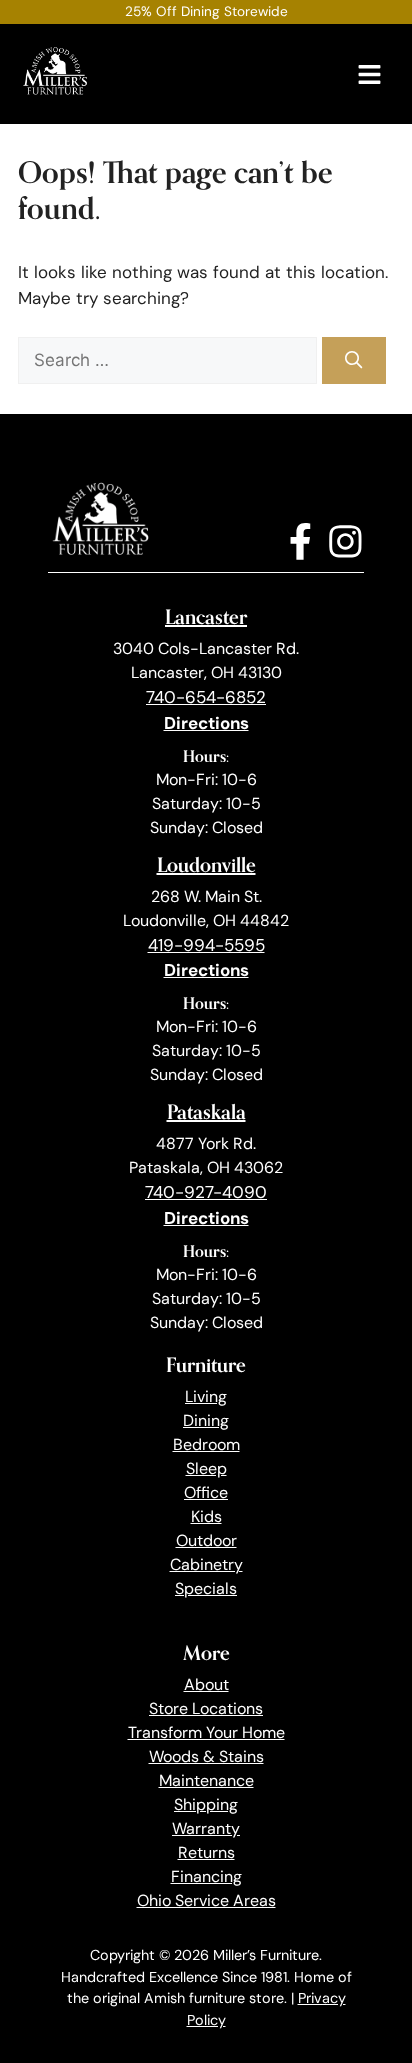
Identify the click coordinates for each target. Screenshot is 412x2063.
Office (206, 1492)
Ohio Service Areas (206, 1900)
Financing (206, 1876)
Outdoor (206, 1540)
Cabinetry (206, 1564)
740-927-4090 (206, 1192)
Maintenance (206, 1780)
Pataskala (206, 1111)
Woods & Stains (206, 1756)
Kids (206, 1516)
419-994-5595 (206, 945)
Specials (206, 1588)
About (206, 1684)
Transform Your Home (206, 1732)
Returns (206, 1852)
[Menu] (369, 74)
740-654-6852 (206, 697)
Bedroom (206, 1444)
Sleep (206, 1468)
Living (206, 1396)
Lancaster (206, 616)
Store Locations (206, 1708)
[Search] (354, 361)
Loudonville (206, 864)
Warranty (206, 1828)
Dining (206, 1420)
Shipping (206, 1804)
